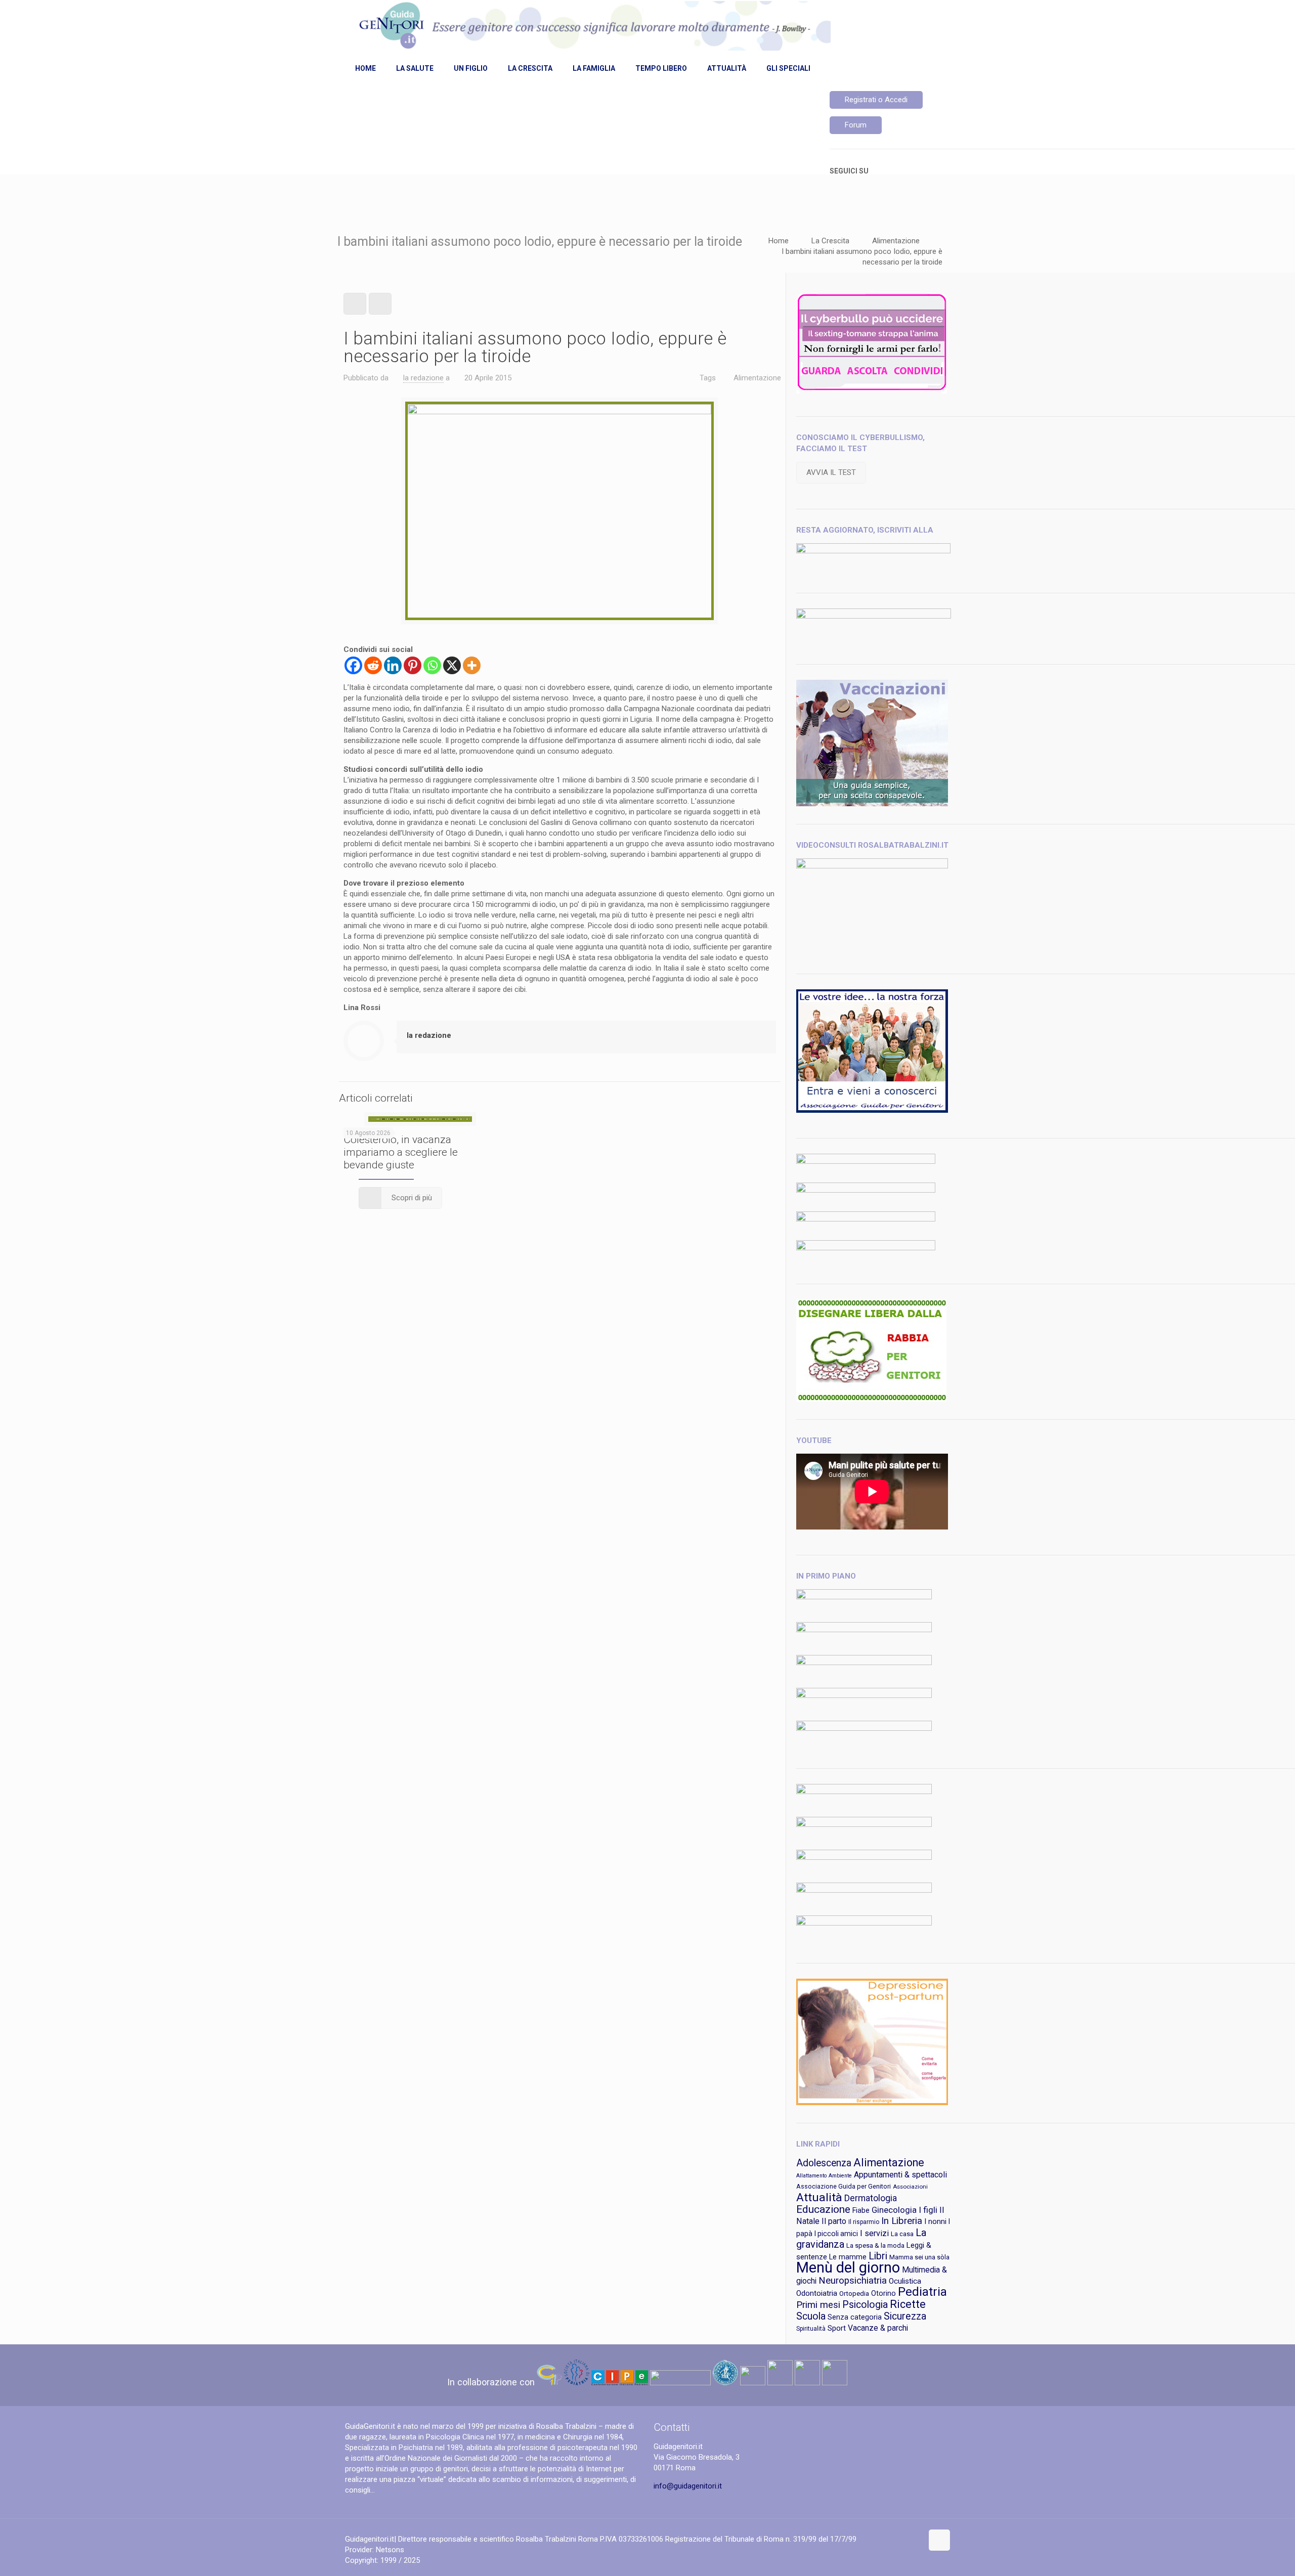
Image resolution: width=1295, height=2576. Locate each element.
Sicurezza (905, 2316)
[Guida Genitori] (593, 27)
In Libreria (902, 2221)
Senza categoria (855, 2317)
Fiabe (861, 2210)
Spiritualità (811, 2329)
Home (779, 241)
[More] (472, 665)
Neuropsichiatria (853, 2281)
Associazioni (910, 2187)
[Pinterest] (413, 665)
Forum (856, 125)
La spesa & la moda (875, 2245)
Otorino (883, 2293)
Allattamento (811, 2176)
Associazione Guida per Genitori (844, 2186)
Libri (878, 2256)
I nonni (935, 2221)
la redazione (423, 378)
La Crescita (830, 241)
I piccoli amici (836, 2234)
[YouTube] (900, 2539)
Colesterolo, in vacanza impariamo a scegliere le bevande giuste (401, 1152)
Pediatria (922, 2292)
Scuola (811, 2316)
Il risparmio (864, 2222)
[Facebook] (353, 665)
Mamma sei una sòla (919, 2257)
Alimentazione (896, 241)
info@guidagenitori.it (688, 2486)
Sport (837, 2328)
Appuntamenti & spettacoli (900, 2175)
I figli (928, 2210)
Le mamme (848, 2257)
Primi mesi (818, 2305)
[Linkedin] (393, 665)
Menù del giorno (848, 2267)
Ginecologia (894, 2210)
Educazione (823, 2209)
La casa (902, 2234)
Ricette (908, 2304)
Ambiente (840, 2176)
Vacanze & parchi (878, 2328)
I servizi (874, 2233)
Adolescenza (824, 2163)
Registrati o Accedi (876, 100)
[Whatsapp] (432, 665)
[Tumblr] (913, 2539)
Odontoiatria (817, 2293)
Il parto (834, 2221)
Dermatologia (871, 2198)
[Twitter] (886, 2539)
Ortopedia (854, 2294)
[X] (452, 665)
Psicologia (865, 2305)
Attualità (819, 2197)
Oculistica (905, 2281)
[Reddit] (373, 665)
